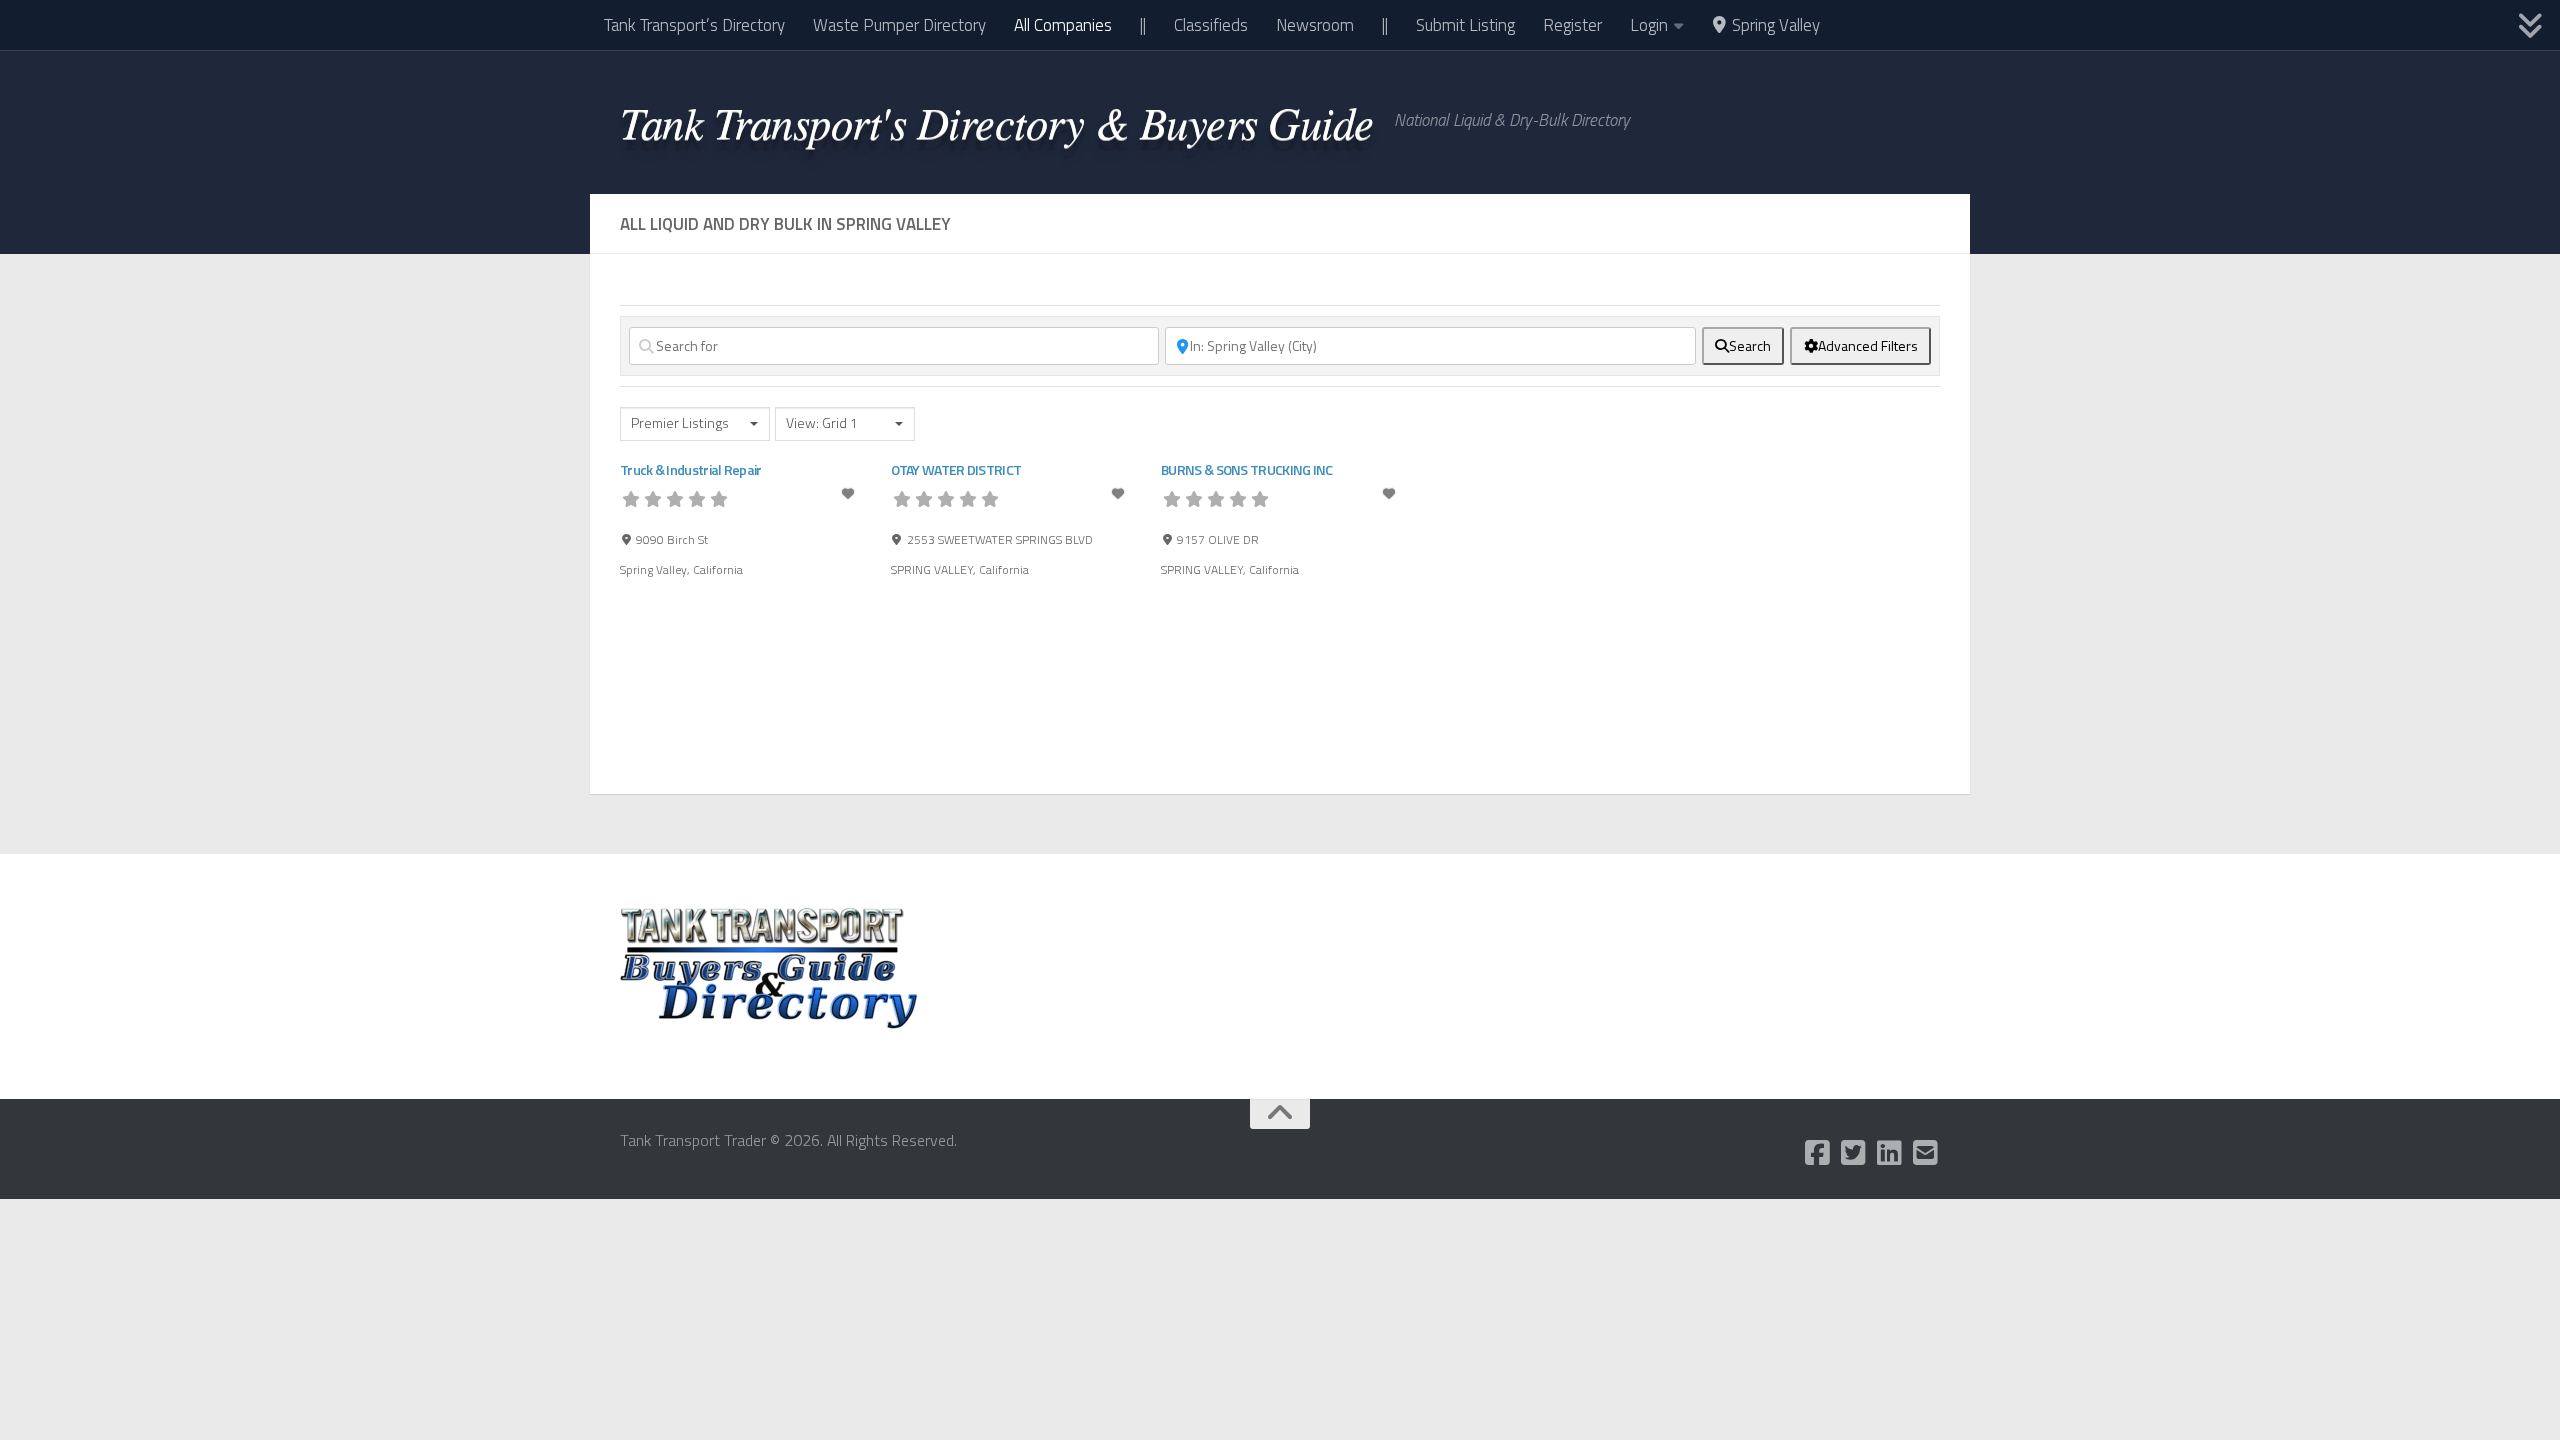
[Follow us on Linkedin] (1890, 1153)
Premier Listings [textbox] (680, 423)
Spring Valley (1774, 25)
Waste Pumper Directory (899, 25)
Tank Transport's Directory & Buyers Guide (997, 121)
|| (1143, 25)
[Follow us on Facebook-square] (1818, 1153)
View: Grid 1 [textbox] (822, 423)
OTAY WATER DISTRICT (956, 469)
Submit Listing (1465, 25)
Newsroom (1315, 25)
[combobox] (695, 424)
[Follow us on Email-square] (1926, 1153)
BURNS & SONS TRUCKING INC (1247, 469)
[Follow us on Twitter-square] (1854, 1153)
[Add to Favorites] (850, 493)
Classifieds (1211, 25)
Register (1572, 25)
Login (1649, 25)
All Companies (1063, 25)
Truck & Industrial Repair (691, 469)
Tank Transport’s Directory (694, 25)
